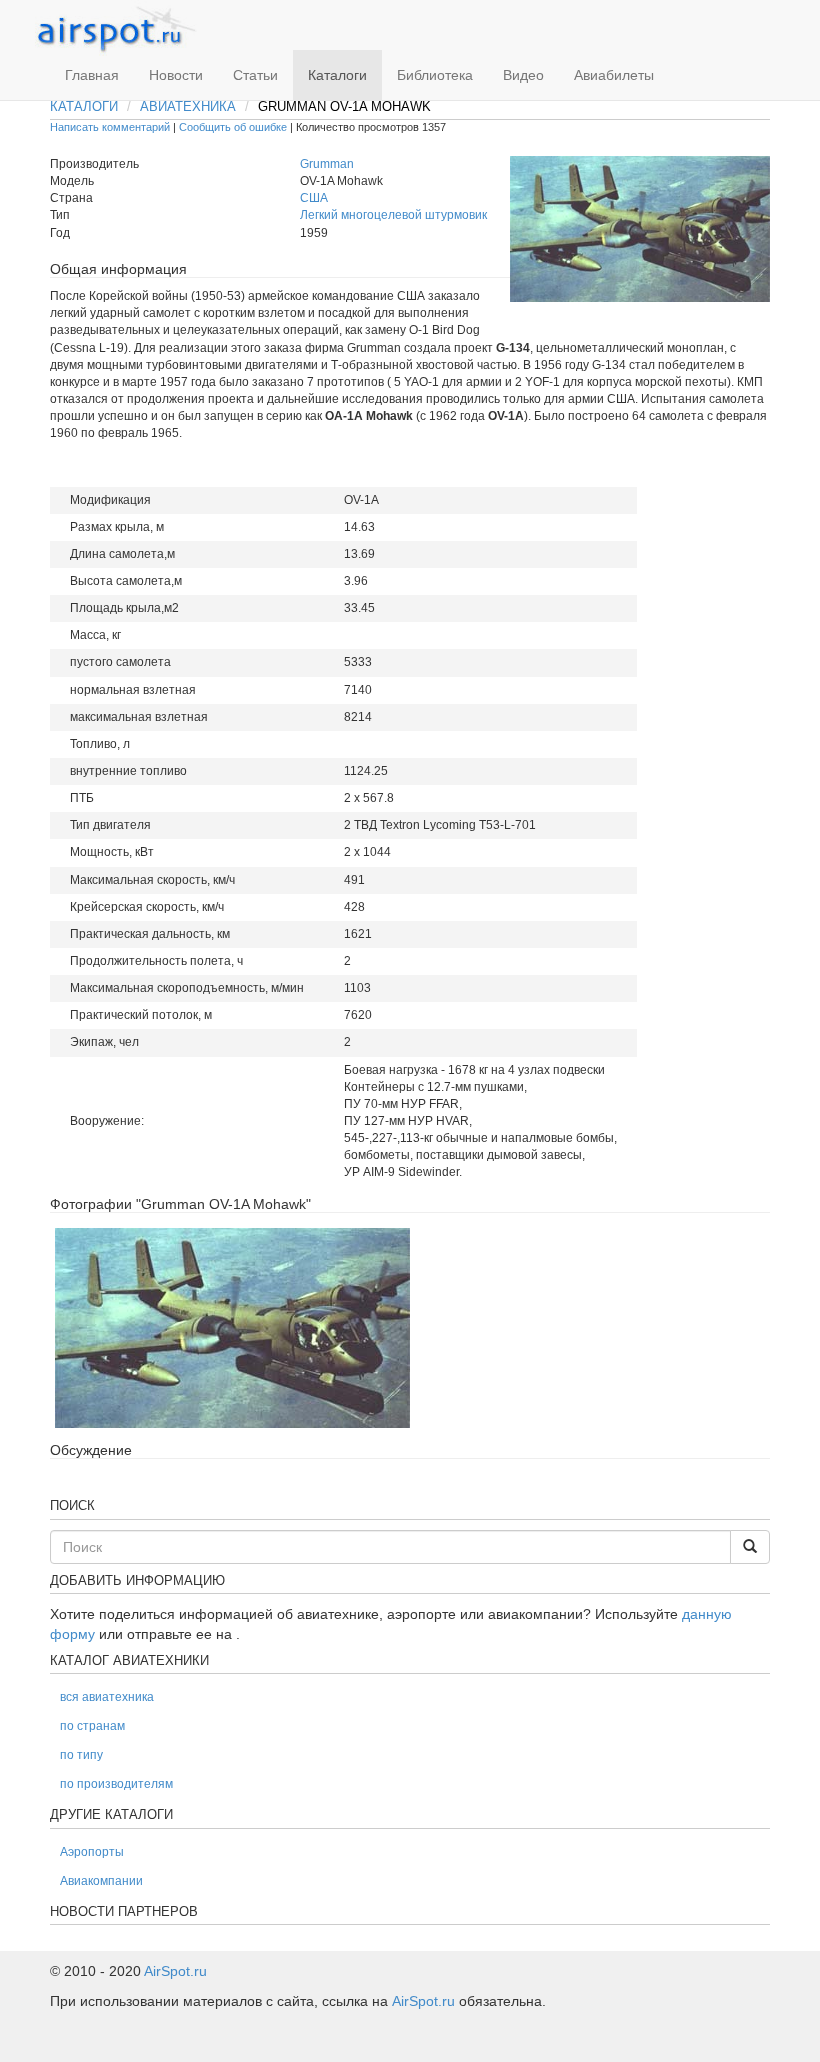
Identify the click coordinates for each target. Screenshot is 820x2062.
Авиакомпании (101, 1881)
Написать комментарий (110, 127)
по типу (81, 1755)
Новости (176, 75)
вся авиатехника (107, 1697)
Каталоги (337, 75)
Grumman (327, 164)
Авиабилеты (614, 75)
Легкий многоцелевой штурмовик (393, 215)
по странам (92, 1726)
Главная (92, 75)
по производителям (116, 1784)
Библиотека (435, 75)
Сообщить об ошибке (233, 127)
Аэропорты (92, 1852)
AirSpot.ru (175, 1971)
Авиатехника (188, 106)
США (314, 198)
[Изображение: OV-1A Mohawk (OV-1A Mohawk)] (232, 1327)
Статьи (255, 75)
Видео (523, 75)
